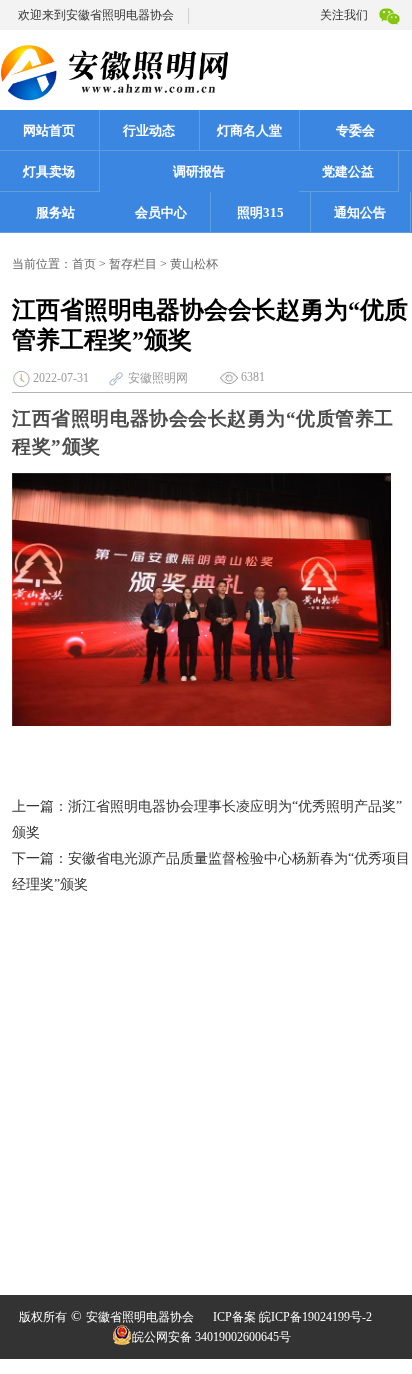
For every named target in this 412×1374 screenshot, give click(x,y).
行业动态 (149, 130)
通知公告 (360, 212)
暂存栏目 (133, 264)
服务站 (55, 212)
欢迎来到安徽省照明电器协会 (96, 15)
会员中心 (161, 212)
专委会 (355, 130)
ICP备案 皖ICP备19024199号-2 (292, 1317)
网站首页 (49, 130)
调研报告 (199, 171)
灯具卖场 (49, 171)
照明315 (260, 212)
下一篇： (40, 858)
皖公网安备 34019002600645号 (211, 1337)
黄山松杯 (194, 264)
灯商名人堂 (249, 130)
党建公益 (348, 171)
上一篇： (40, 806)
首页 (84, 264)
